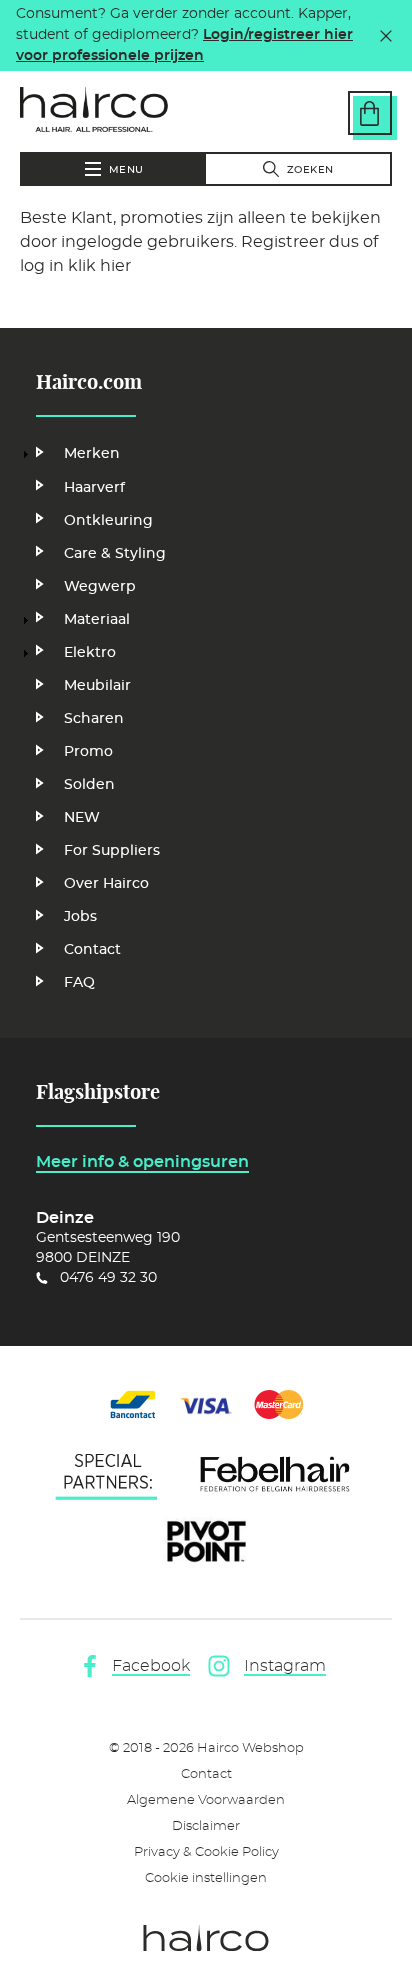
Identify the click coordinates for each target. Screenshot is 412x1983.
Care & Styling (115, 554)
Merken (92, 454)
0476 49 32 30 (108, 1278)
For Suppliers (112, 851)
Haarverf (94, 488)
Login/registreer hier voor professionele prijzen (184, 45)
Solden (89, 785)
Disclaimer (206, 1826)
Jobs (80, 917)
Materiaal (97, 620)
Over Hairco (106, 884)
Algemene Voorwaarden (206, 1800)
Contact (92, 950)
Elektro (90, 653)
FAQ (79, 983)
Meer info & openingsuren (142, 1162)
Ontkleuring (108, 521)
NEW (82, 818)
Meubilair (97, 686)
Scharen (94, 719)
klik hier (99, 266)
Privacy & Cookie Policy (206, 1852)
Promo (88, 752)
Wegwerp (100, 587)
